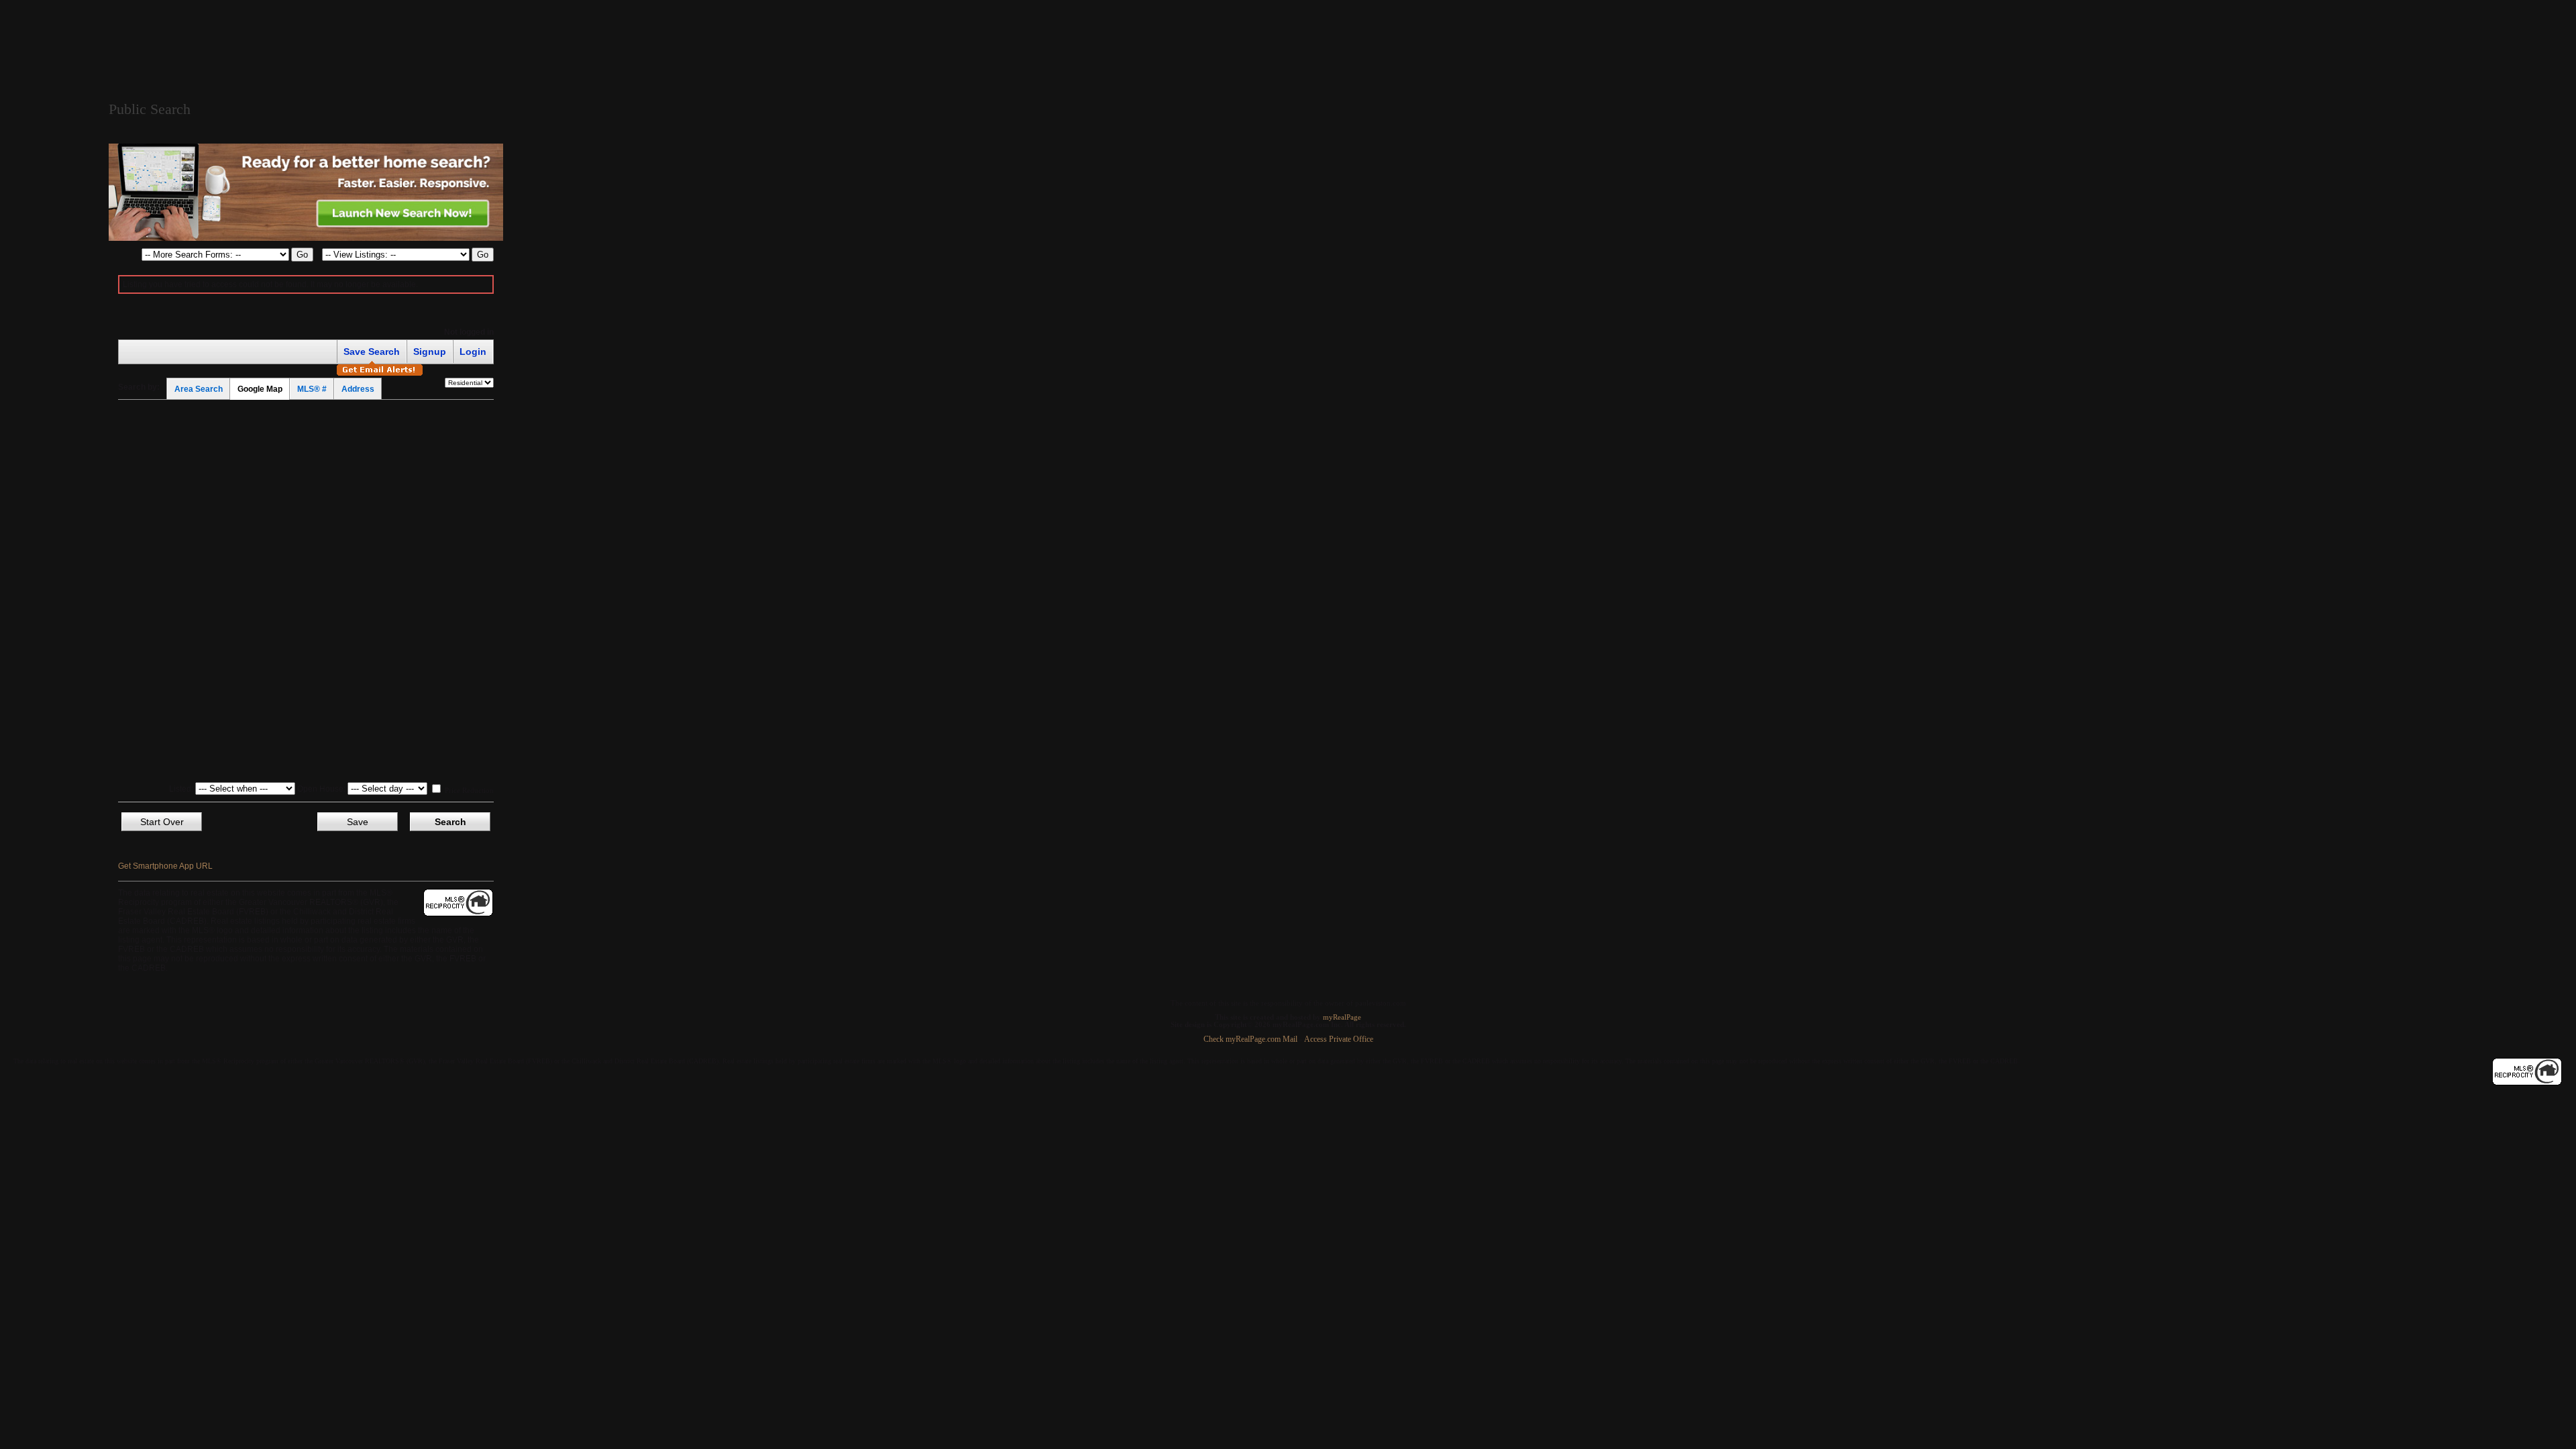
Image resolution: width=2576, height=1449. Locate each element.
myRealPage (1342, 1017)
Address (358, 389)
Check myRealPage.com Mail (1250, 1039)
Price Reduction (468, 790)
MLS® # (312, 389)
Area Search (199, 389)
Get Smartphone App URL (165, 866)
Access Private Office (1339, 1039)
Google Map (260, 389)
